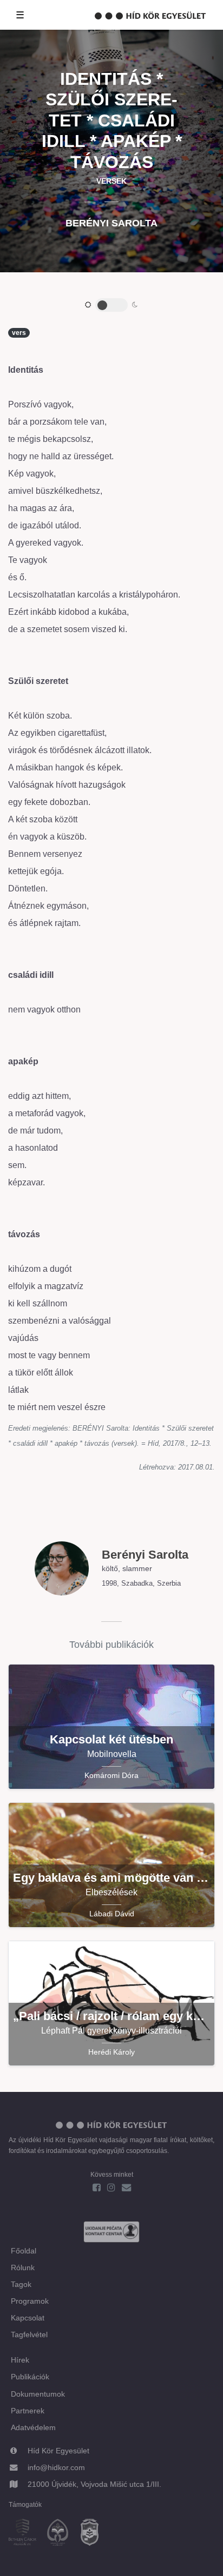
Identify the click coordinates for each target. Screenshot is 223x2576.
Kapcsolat (28, 2318)
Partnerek (28, 2411)
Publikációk (30, 2377)
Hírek (20, 2360)
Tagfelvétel (29, 2335)
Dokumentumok (38, 2394)
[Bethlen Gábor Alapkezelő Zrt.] (27, 2534)
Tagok (21, 2284)
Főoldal (24, 2251)
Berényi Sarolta (111, 223)
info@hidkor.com (56, 2467)
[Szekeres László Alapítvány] (62, 2534)
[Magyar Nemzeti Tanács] (94, 2534)
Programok (30, 2301)
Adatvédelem (33, 2427)
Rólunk (23, 2268)
